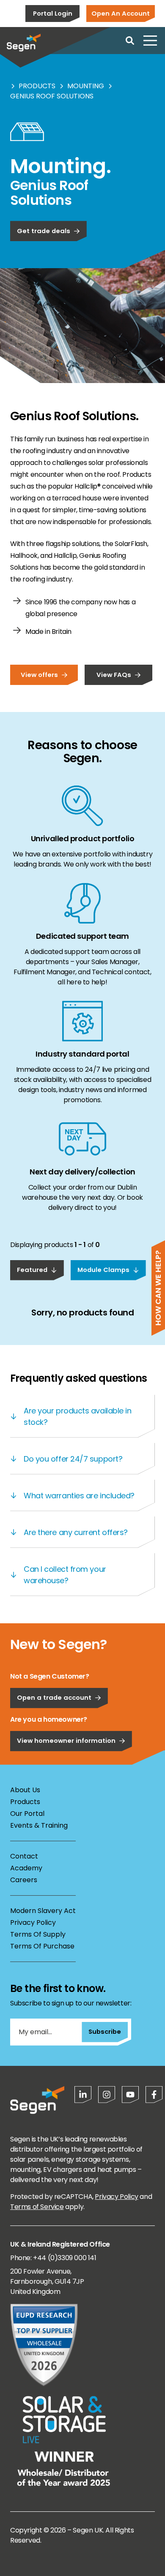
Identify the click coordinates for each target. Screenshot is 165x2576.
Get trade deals (44, 231)
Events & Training (39, 1825)
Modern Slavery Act (43, 1911)
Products (37, 86)
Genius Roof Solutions (52, 96)
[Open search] (130, 41)
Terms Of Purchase (42, 1946)
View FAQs (114, 675)
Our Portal (27, 1814)
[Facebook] (154, 2095)
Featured (32, 1270)
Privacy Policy (33, 1922)
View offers (39, 675)
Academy (26, 1868)
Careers (24, 1880)
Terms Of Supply (38, 1934)
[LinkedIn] (83, 2095)
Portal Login (53, 13)
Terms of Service (37, 2207)
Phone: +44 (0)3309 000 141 (53, 2258)
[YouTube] (130, 2095)
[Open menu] (150, 41)
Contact (24, 1856)
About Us (25, 1790)
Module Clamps (103, 1270)
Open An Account (121, 13)
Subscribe (105, 2031)
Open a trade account (54, 1697)
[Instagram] (107, 2095)
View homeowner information (66, 1740)
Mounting (86, 86)
